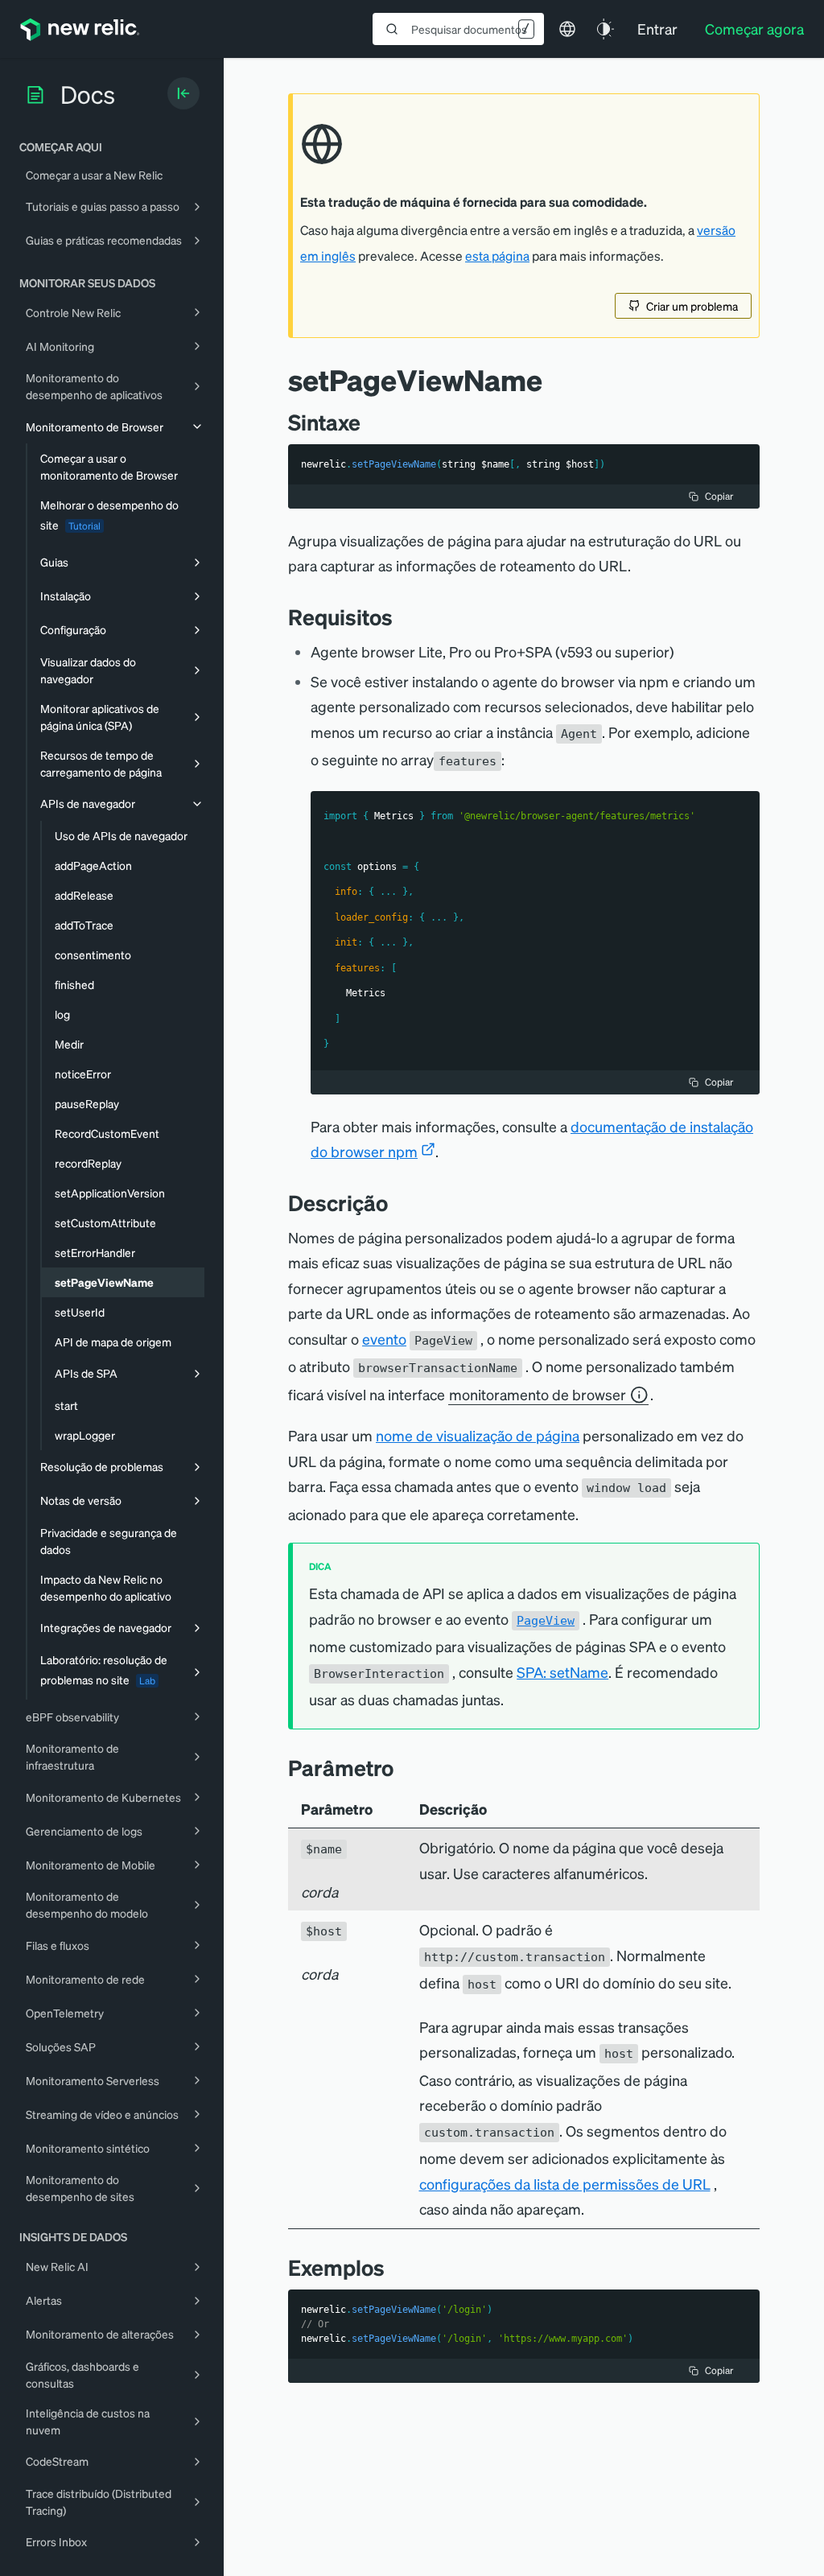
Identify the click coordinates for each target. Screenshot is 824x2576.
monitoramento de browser (538, 1394)
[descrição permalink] (396, 1203)
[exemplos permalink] (393, 2267)
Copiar (719, 496)
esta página (497, 256)
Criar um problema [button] (692, 306)
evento (384, 1339)
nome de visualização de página (478, 1435)
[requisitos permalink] (401, 617)
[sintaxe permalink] (369, 422)
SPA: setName (562, 1672)
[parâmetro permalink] (402, 1768)
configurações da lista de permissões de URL (565, 2184)
